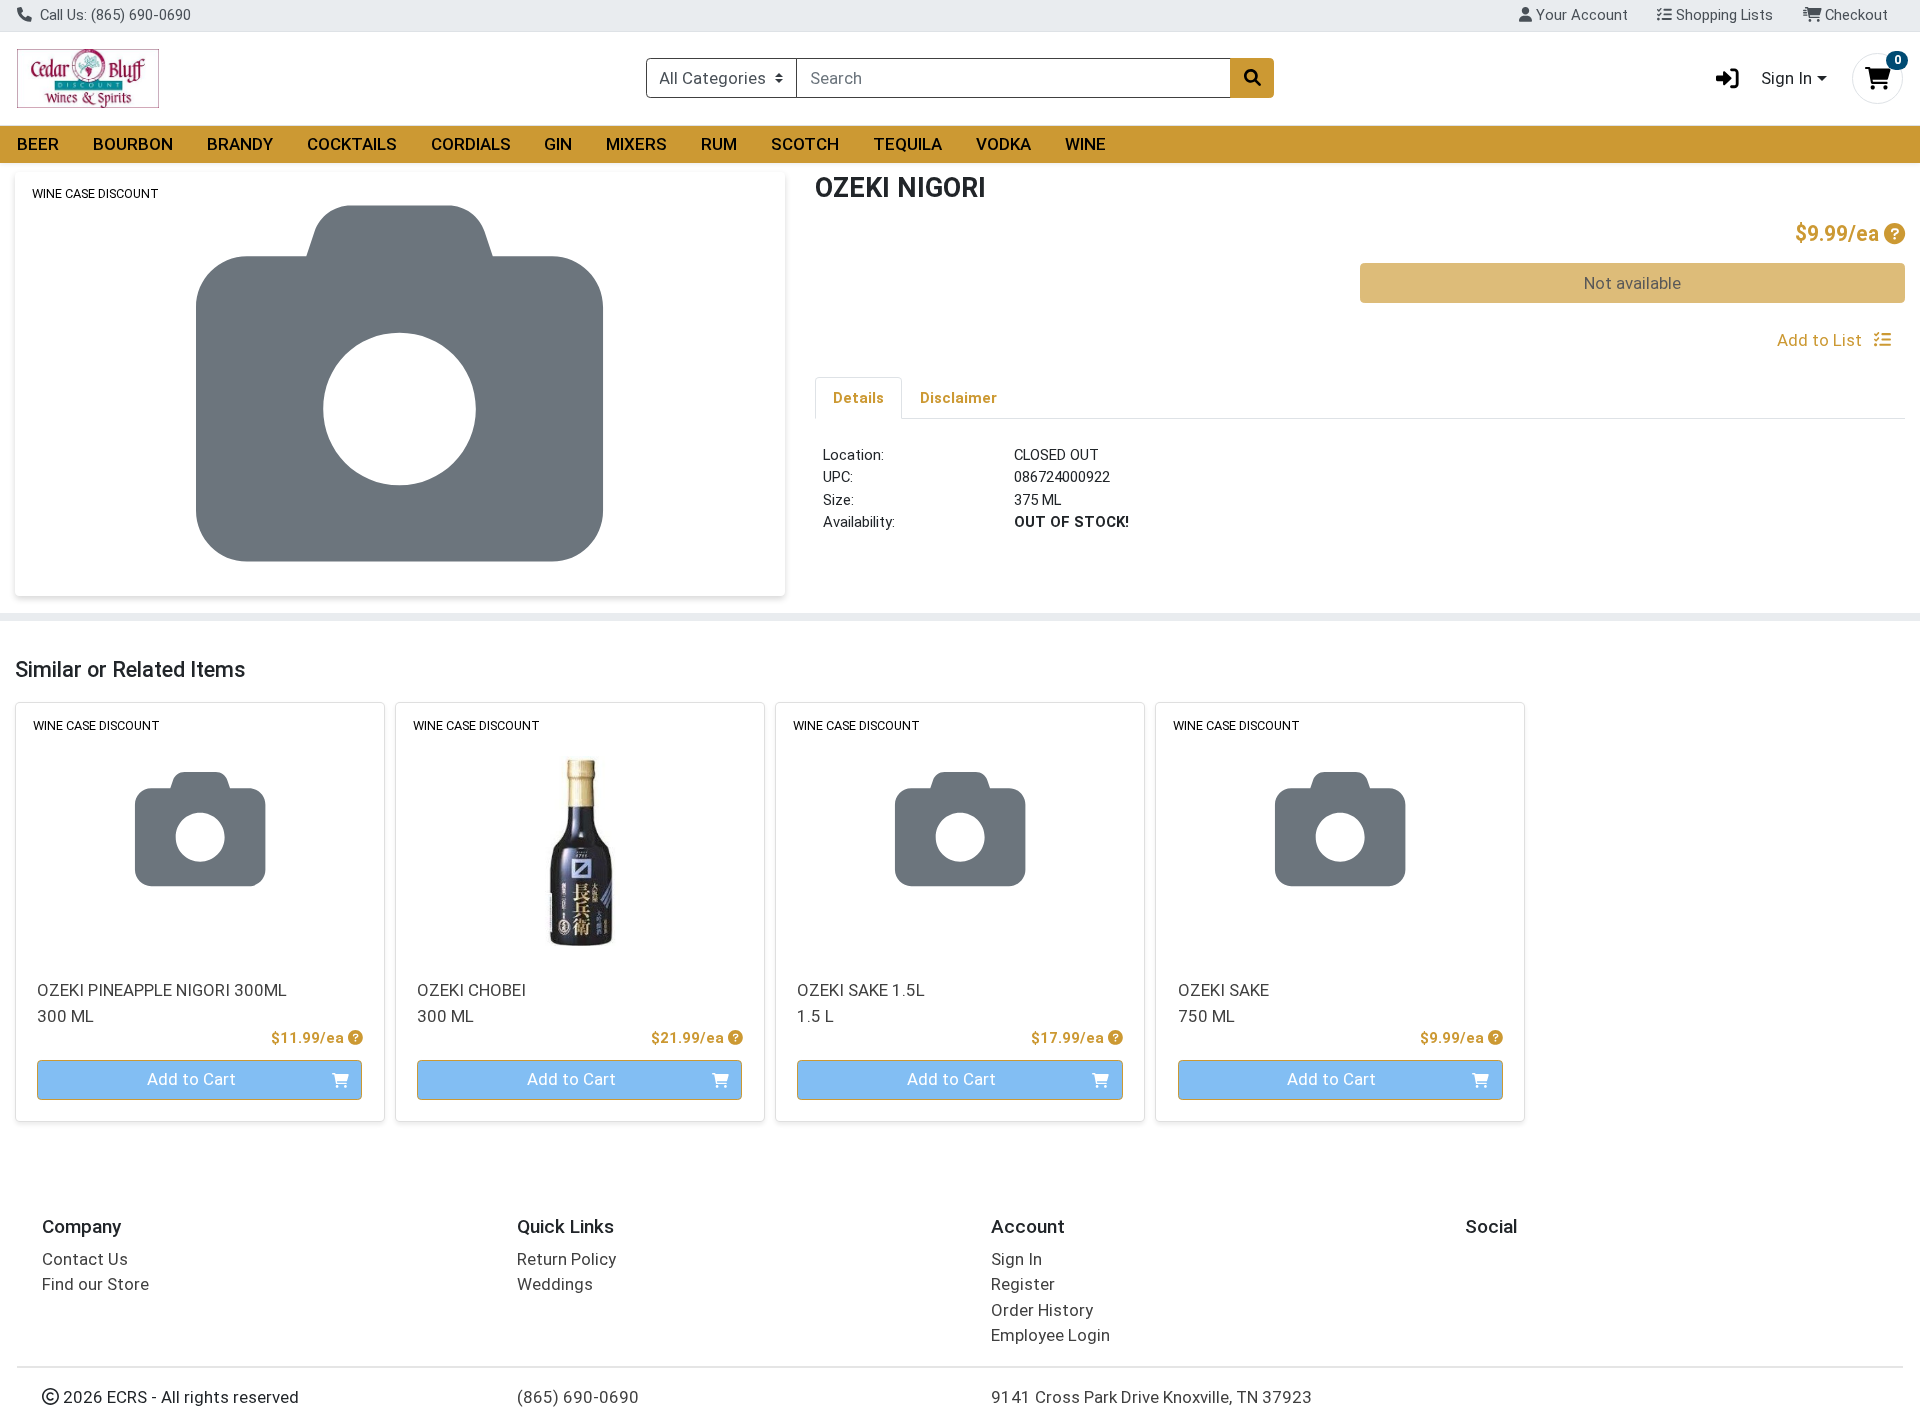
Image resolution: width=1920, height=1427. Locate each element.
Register (1023, 1284)
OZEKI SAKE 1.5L (861, 1002)
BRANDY (240, 144)
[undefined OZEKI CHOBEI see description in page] (580, 829)
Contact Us (85, 1259)
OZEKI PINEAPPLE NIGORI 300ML (162, 1002)
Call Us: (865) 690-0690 (113, 15)
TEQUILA (907, 144)
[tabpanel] (1360, 497)
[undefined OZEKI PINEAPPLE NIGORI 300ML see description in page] (200, 829)
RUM (719, 144)
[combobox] (1013, 78)
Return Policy (566, 1259)
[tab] (858, 397)
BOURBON (133, 144)
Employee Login (1050, 1335)
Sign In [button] (1786, 78)
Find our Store (95, 1284)
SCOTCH (805, 144)
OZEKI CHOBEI (471, 1002)
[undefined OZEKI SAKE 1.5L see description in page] (960, 829)
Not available (1632, 283)
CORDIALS (471, 144)
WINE (1085, 144)
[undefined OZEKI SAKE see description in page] (1340, 829)
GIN (558, 144)
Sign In (1016, 1259)
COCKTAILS (352, 144)
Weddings (555, 1284)
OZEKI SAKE (1223, 1002)
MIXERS (636, 144)
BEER (38, 144)
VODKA (1003, 144)
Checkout (1854, 15)
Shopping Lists (1722, 15)
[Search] (1252, 78)
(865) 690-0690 (578, 1397)
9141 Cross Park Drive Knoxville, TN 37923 (1151, 1397)
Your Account (1580, 15)
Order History (1042, 1310)
